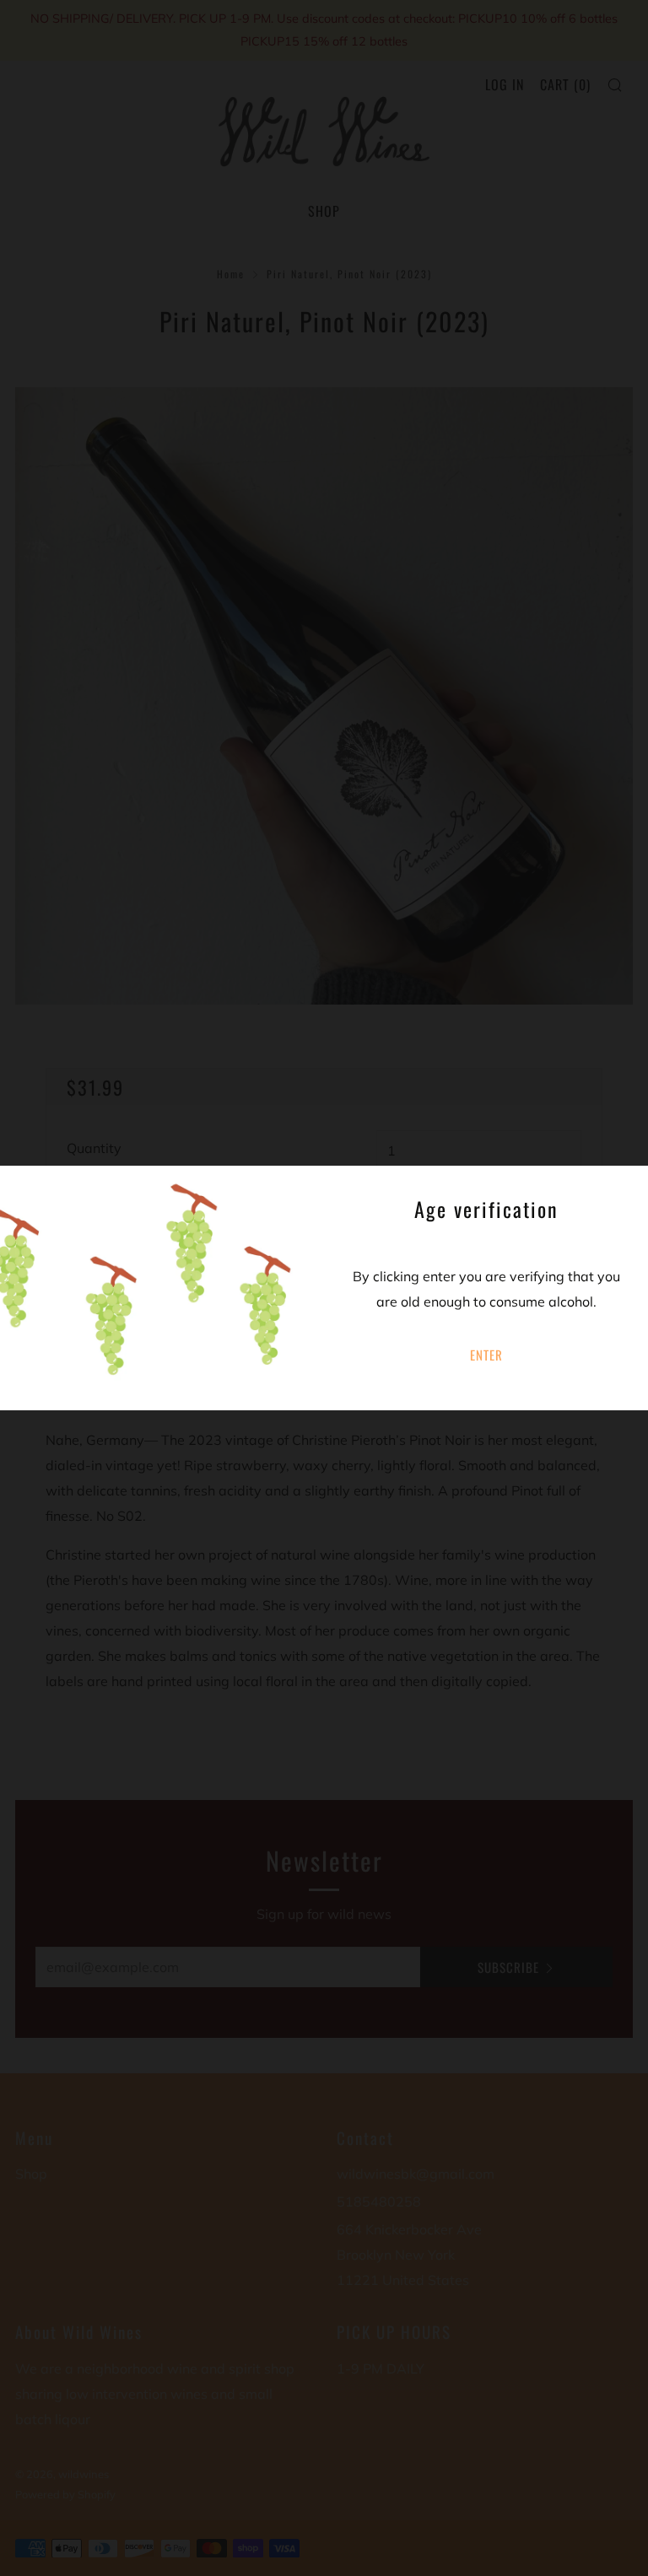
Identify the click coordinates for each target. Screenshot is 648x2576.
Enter (486, 1355)
